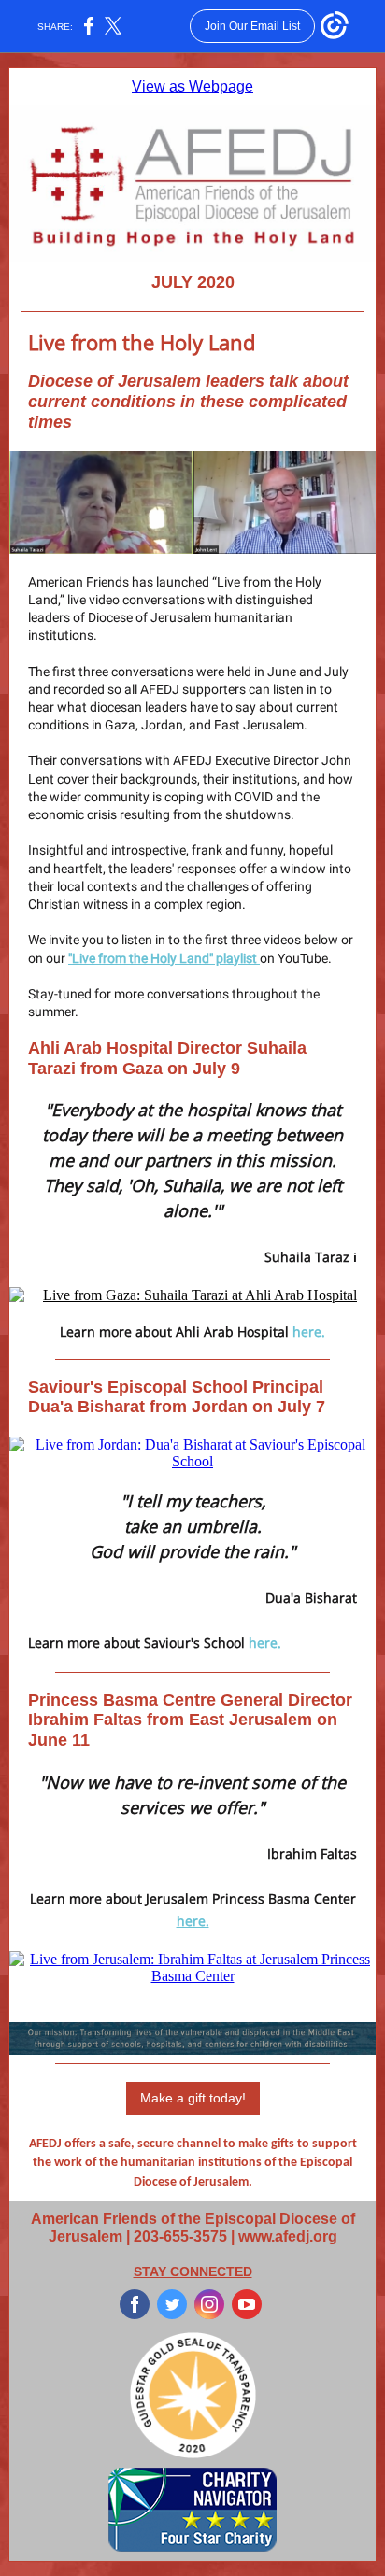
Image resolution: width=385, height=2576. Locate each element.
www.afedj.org (288, 2236)
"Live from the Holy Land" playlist (164, 958)
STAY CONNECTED (193, 2272)
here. (309, 1331)
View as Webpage (192, 86)
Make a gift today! (193, 2098)
